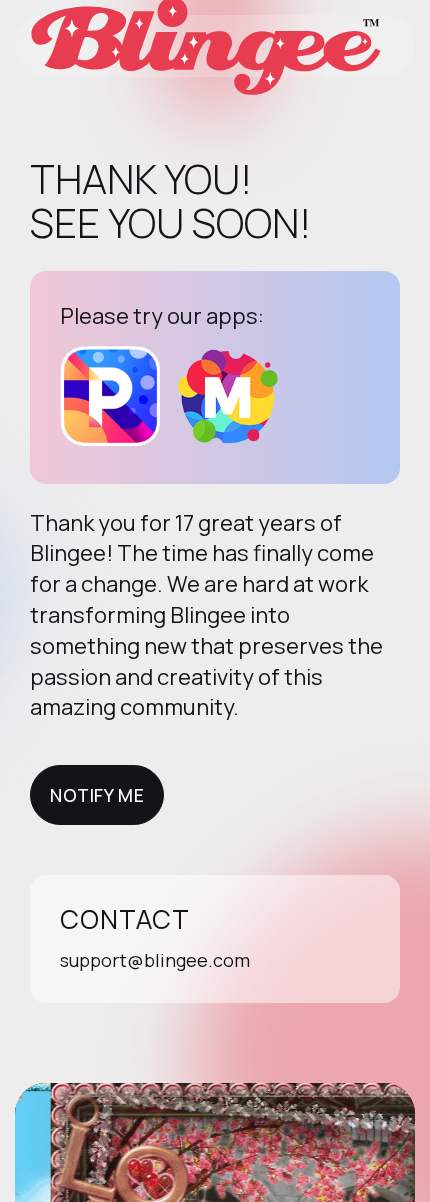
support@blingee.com (155, 960)
